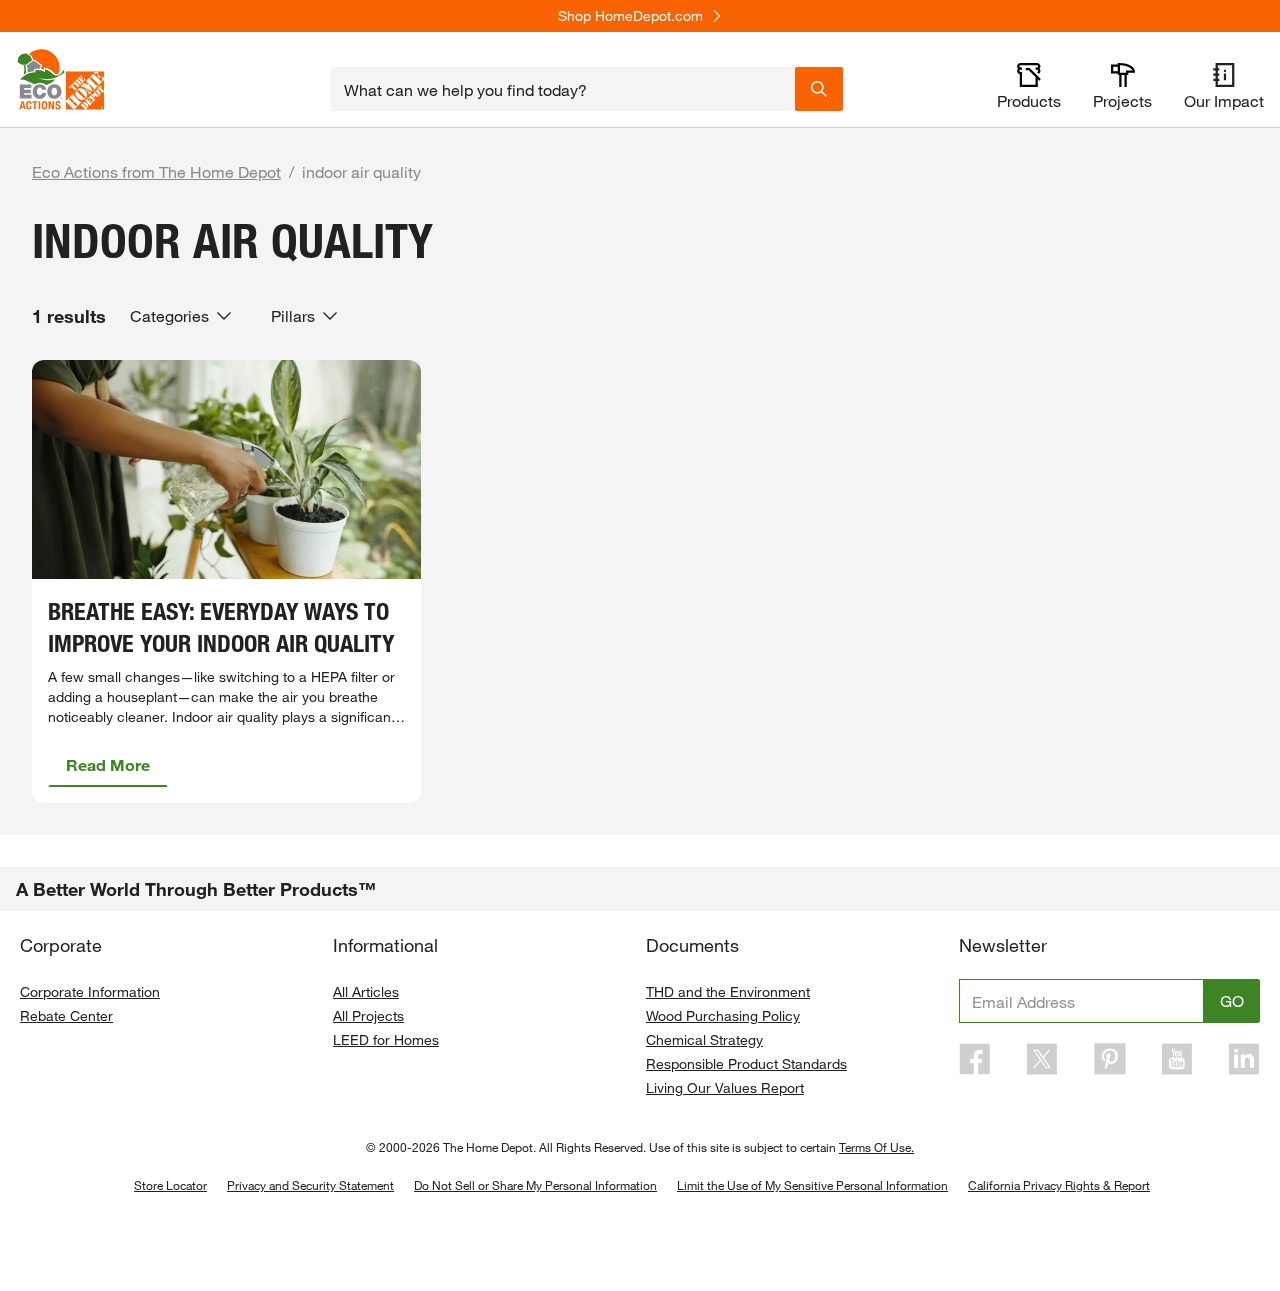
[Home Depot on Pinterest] (1110, 1059)
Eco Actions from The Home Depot (156, 171)
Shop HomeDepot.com (630, 16)
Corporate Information (90, 991)
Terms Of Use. (876, 1147)
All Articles (366, 991)
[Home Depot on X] (1042, 1059)
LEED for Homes (386, 1039)
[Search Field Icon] (819, 89)
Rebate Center (66, 1015)
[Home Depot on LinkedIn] (1244, 1059)
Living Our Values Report (725, 1087)
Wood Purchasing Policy (723, 1015)
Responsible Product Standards (746, 1063)
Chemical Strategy (704, 1039)
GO (1232, 1000)
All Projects (368, 1015)
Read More (108, 764)
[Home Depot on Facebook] (975, 1059)
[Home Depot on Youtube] (1177, 1059)
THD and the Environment (728, 991)
